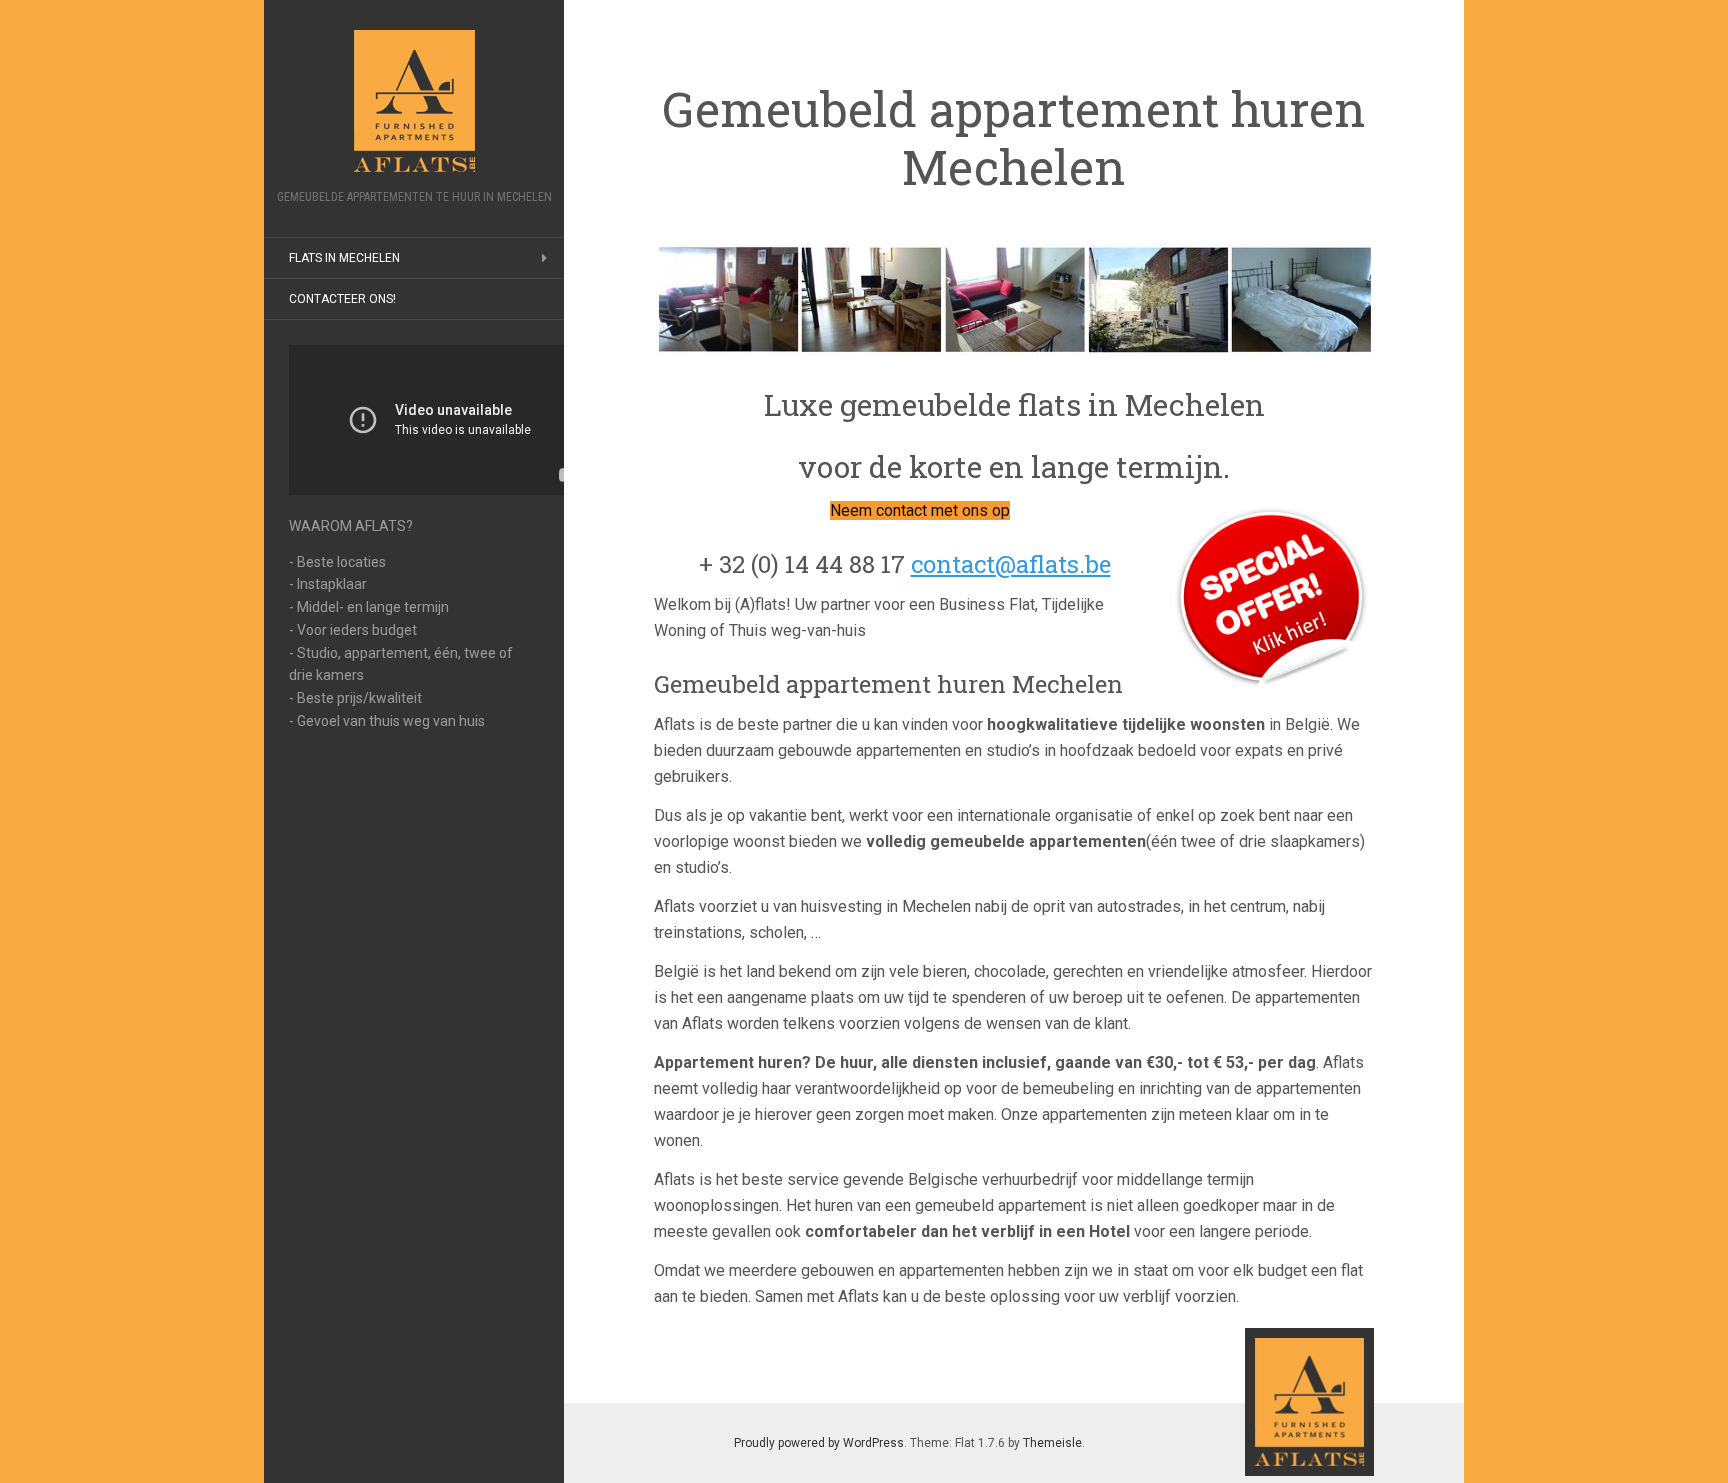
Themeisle (1052, 1443)
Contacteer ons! (342, 299)
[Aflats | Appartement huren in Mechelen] (414, 101)
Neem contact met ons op (920, 510)
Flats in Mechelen (344, 258)
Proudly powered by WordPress (819, 1443)
